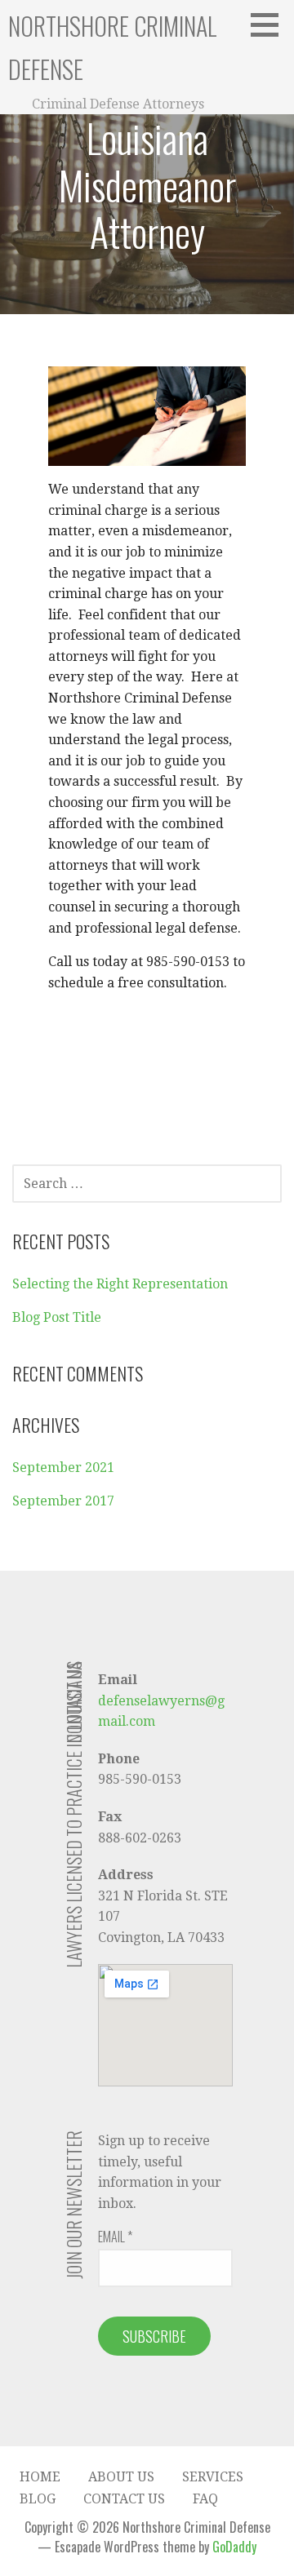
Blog (38, 2499)
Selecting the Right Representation (120, 1284)
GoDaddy (234, 2547)
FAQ (205, 2499)
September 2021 (63, 1468)
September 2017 (63, 1501)
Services (213, 2477)
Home (40, 2477)
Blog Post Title (57, 1317)
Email (115, 2237)
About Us (121, 2477)
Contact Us (124, 2499)
